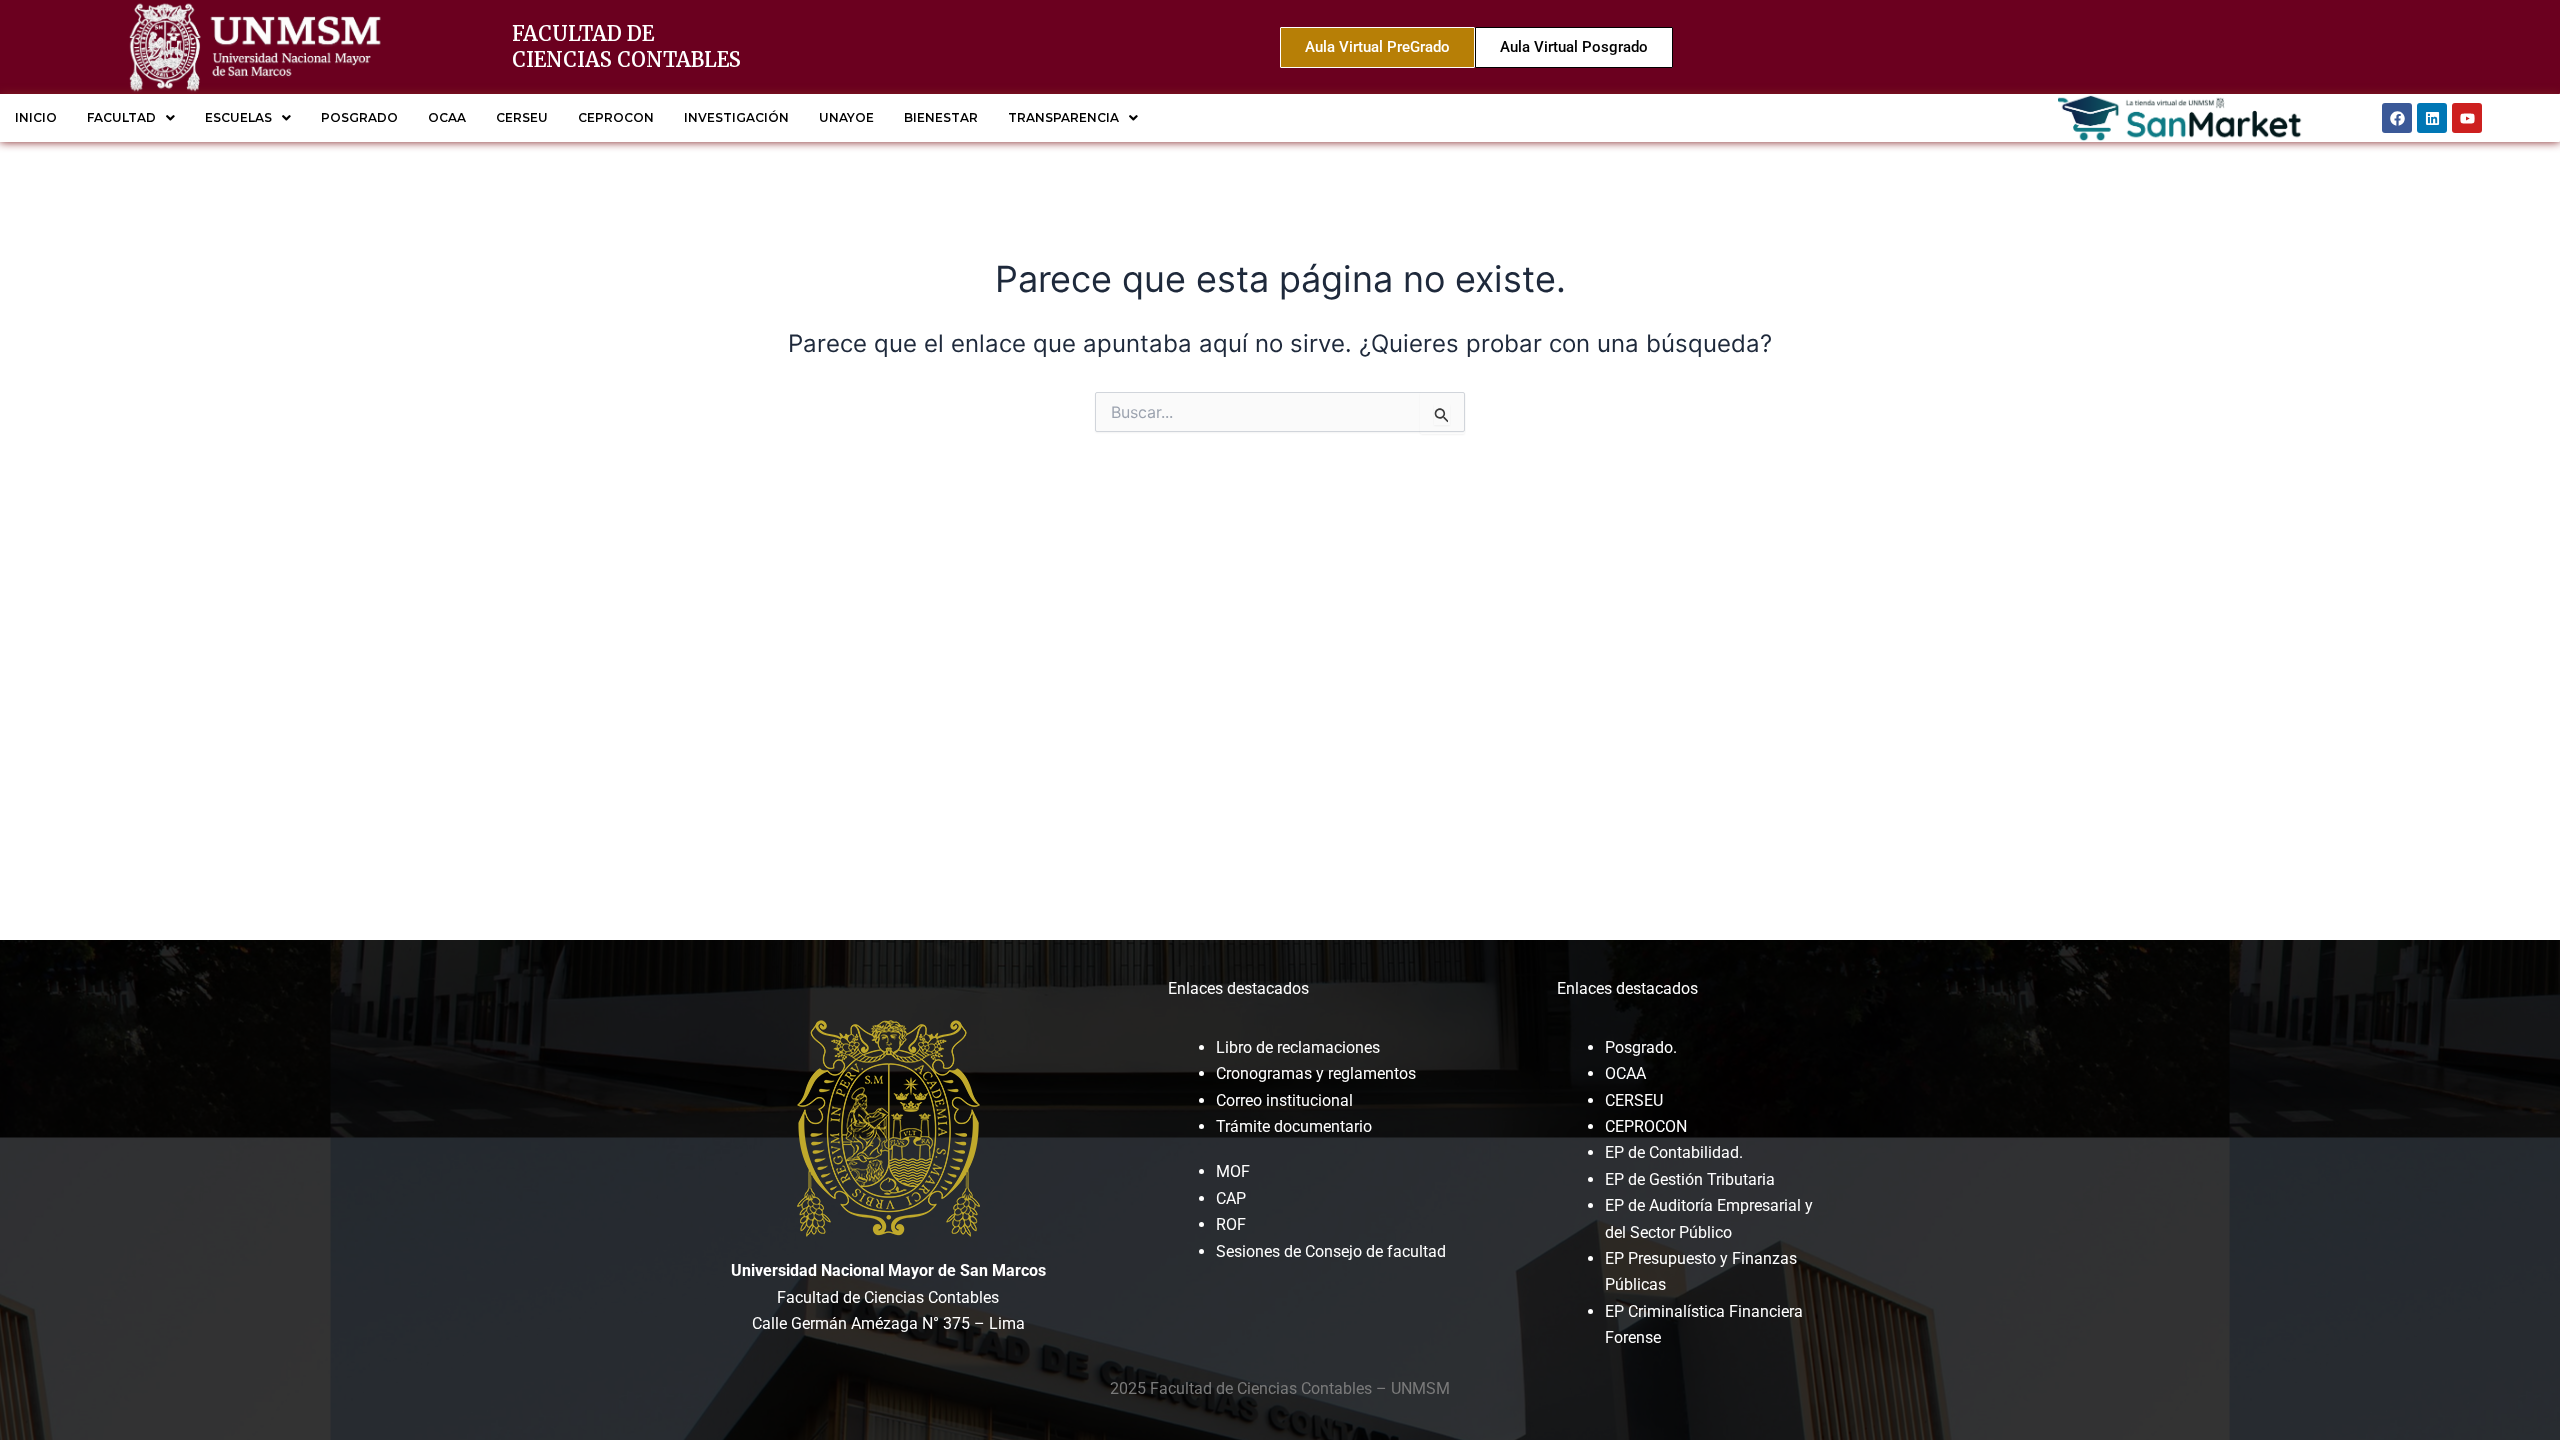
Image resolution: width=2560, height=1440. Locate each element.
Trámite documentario (1294, 1126)
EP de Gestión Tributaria (1690, 1179)
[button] (131, 118)
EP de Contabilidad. (1674, 1152)
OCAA (447, 117)
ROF (1231, 1224)
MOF (1233, 1171)
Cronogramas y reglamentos (1316, 1073)
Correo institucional (1284, 1100)
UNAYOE (846, 117)
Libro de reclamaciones (1298, 1047)
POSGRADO (359, 117)
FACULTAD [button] (121, 117)
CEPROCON (616, 117)
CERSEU (522, 117)
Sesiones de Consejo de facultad (1331, 1251)
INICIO (36, 117)
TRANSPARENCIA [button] (1063, 117)
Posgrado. (1641, 1047)
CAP (1231, 1198)
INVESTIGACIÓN (736, 117)
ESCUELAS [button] (238, 117)
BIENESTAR (941, 117)
